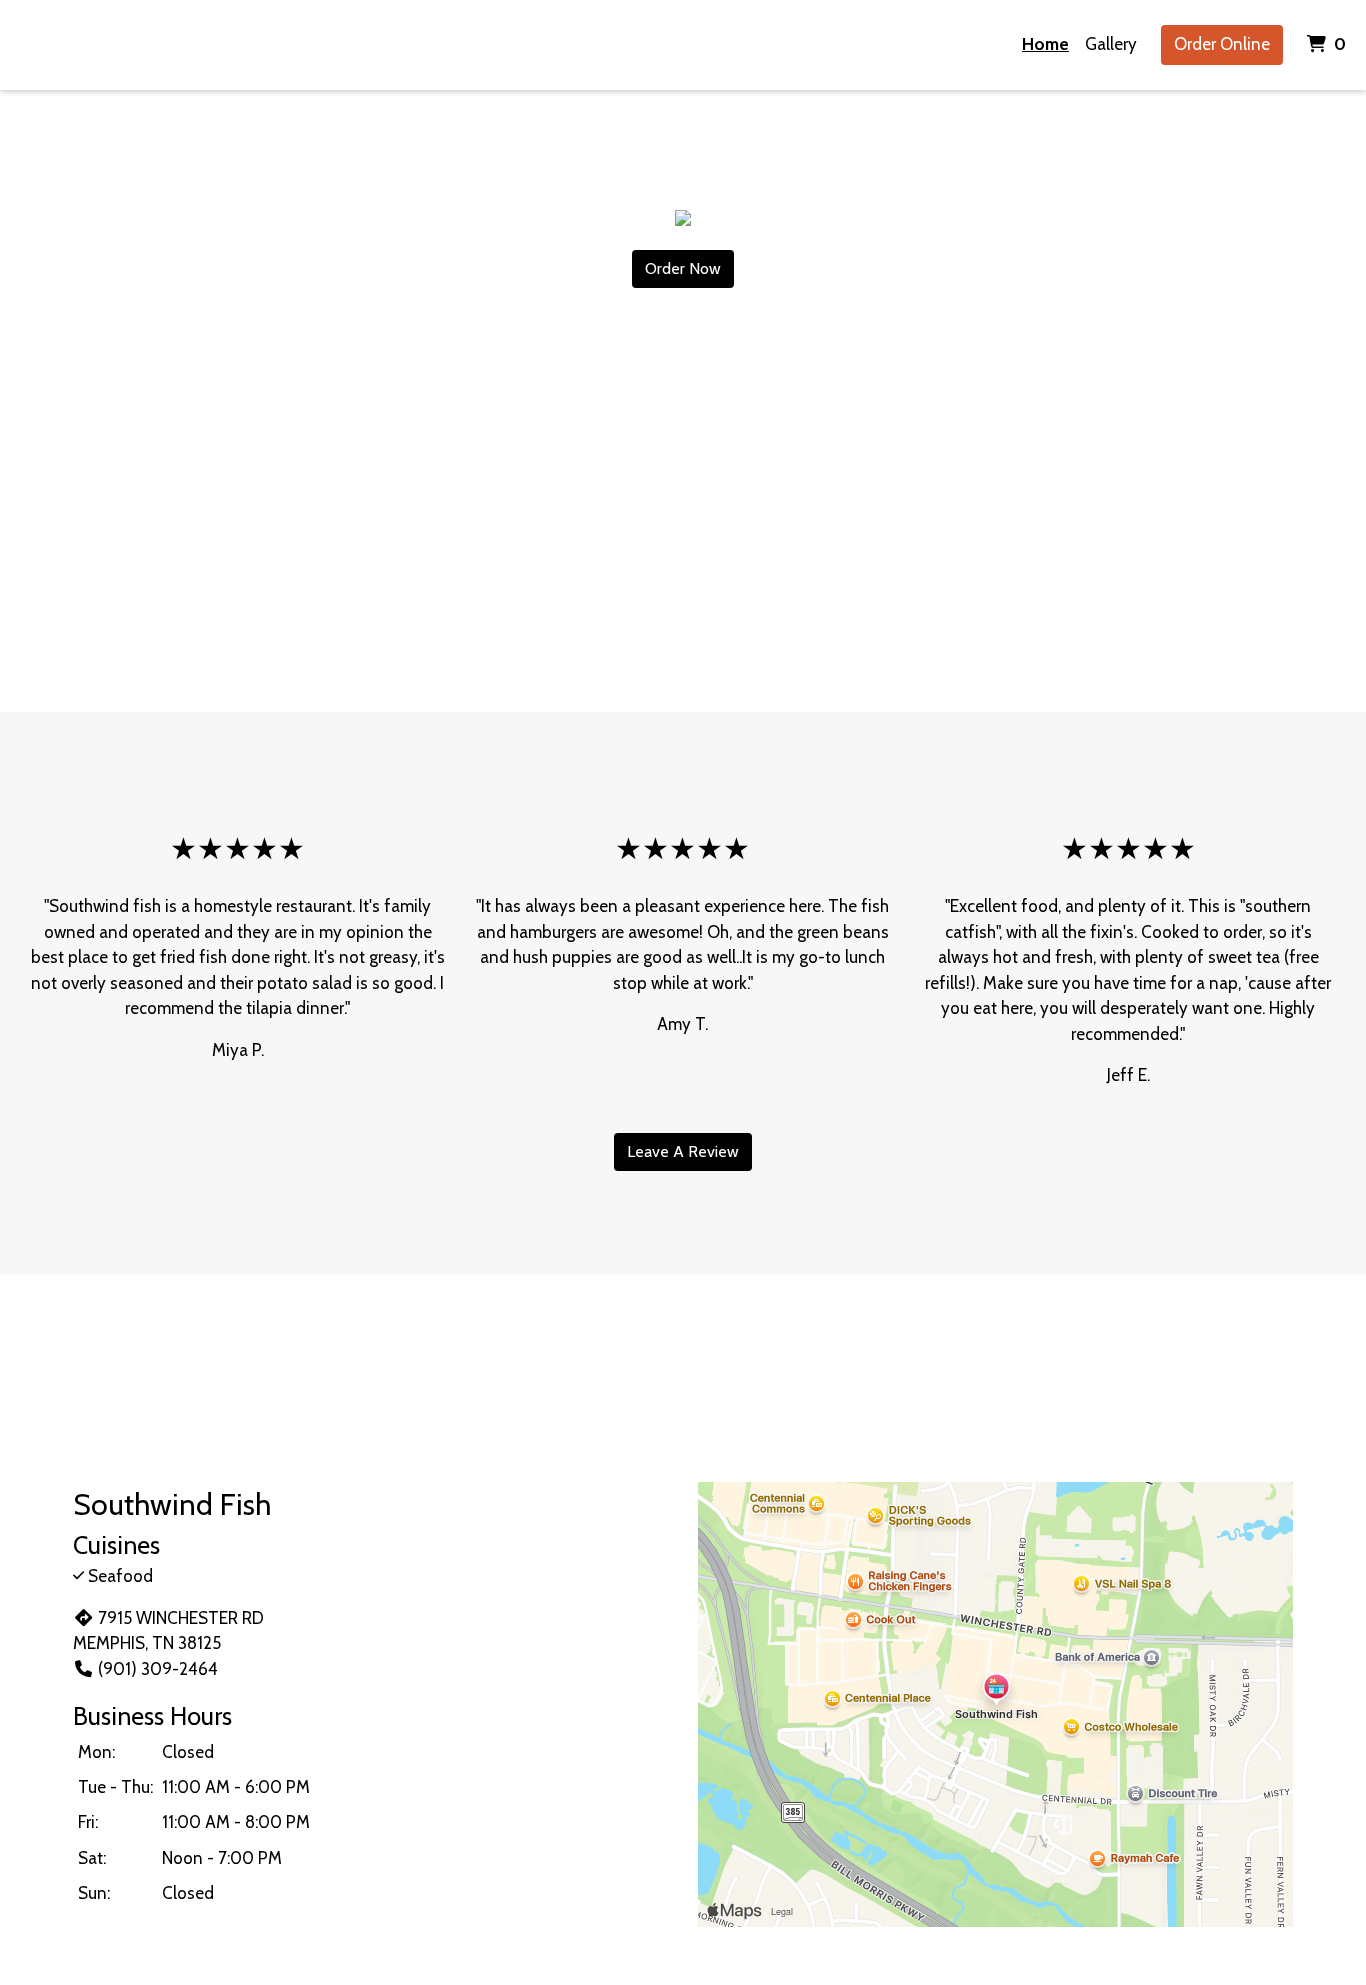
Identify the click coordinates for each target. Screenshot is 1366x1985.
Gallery (1111, 44)
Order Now (683, 268)
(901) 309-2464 (158, 1669)
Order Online (1222, 44)
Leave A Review (683, 1151)
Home (1045, 44)
